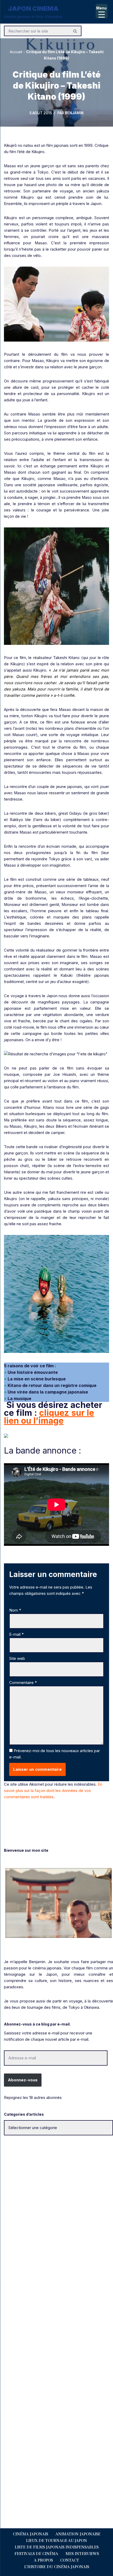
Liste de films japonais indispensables (57, 2547)
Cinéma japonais (30, 2534)
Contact (70, 2560)
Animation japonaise (78, 2534)
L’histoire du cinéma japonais (57, 2567)
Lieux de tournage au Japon (56, 2540)
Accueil (16, 52)
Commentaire (23, 1683)
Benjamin (74, 113)
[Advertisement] (56, 2202)
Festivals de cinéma (36, 2553)
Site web (17, 1658)
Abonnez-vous (23, 2080)
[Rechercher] (75, 31)
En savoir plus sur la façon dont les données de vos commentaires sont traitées (53, 1791)
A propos (43, 2560)
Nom (15, 1610)
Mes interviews (82, 2553)
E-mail (16, 1634)
